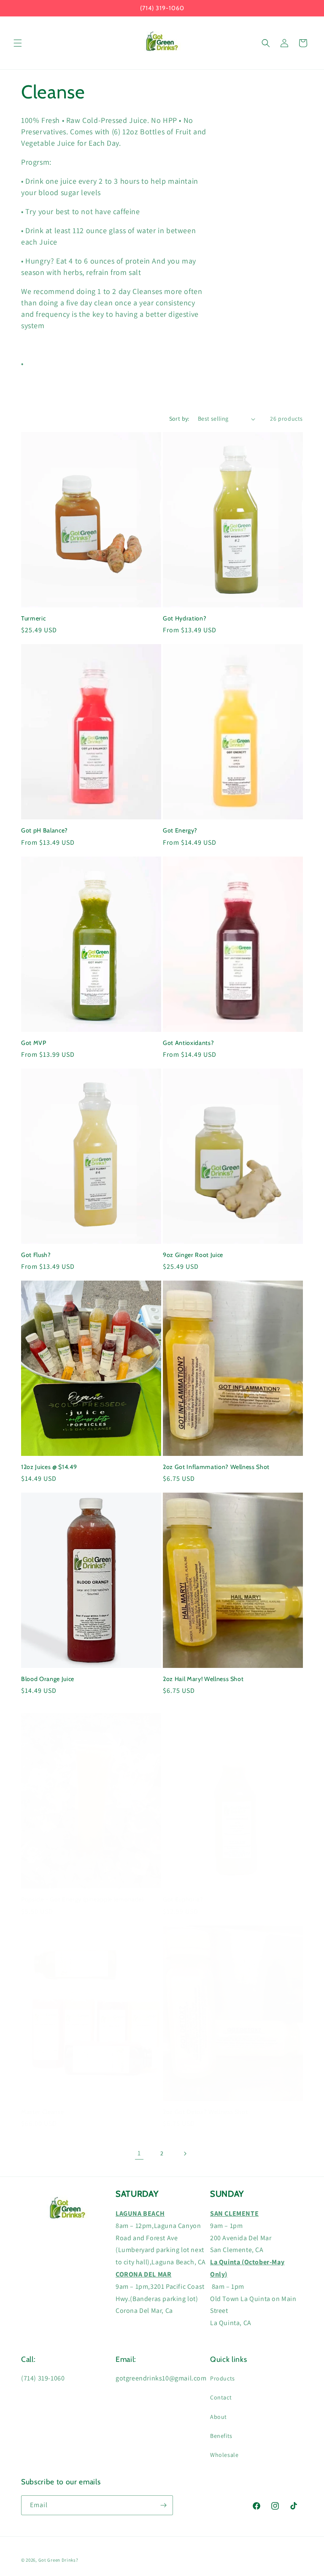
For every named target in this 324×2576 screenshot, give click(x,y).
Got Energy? (180, 830)
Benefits (221, 2436)
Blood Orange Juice (48, 1679)
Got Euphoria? (183, 1899)
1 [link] (139, 2153)
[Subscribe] (163, 2505)
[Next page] (185, 2154)
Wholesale (224, 2455)
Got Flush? (36, 1255)
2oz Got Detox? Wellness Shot (205, 2112)
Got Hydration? (185, 618)
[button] (18, 43)
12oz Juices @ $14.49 (49, 1467)
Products (223, 2378)
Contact (221, 2397)
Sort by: (179, 419)
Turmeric (33, 618)
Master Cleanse (42, 2112)
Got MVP (34, 1043)
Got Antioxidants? (188, 1043)
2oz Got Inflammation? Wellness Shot (216, 1467)
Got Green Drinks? (58, 2560)
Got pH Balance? (45, 830)
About (219, 2417)
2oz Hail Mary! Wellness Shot (203, 1679)
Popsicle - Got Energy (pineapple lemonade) (82, 1899)
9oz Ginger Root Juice (193, 1255)
